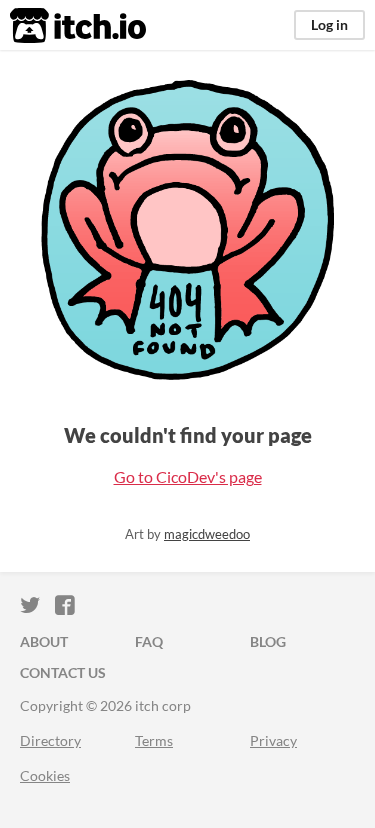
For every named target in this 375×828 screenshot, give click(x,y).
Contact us (63, 672)
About (44, 641)
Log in (329, 24)
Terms (154, 740)
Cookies (45, 775)
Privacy (273, 740)
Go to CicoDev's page (188, 476)
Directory (50, 740)
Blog (268, 641)
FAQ (149, 641)
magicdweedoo (207, 534)
